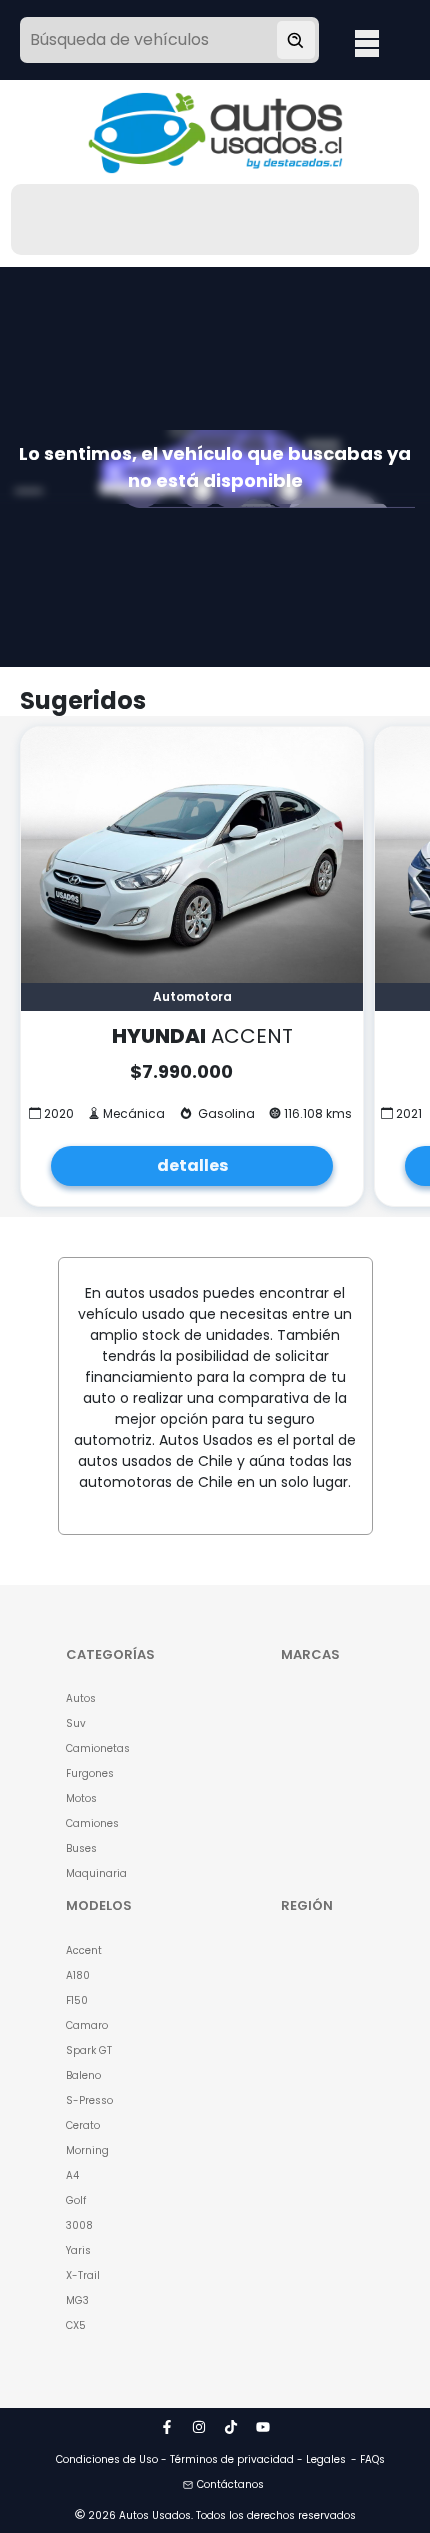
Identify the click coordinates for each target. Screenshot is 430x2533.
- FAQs (368, 2459)
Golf (76, 2200)
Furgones (90, 1773)
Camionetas (98, 1748)
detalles (192, 1165)
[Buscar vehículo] (296, 40)
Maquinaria (96, 1873)
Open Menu (367, 42)
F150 (77, 2000)
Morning (87, 2150)
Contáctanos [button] (230, 2484)
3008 (79, 2225)
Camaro (87, 2025)
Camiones (92, 1823)
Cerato (83, 2125)
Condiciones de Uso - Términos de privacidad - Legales (201, 2459)
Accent (84, 1950)
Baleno (83, 2075)
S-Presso (89, 2100)
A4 (72, 2175)
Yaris (78, 2250)
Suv (76, 1723)
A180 (78, 1975)
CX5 (76, 2325)
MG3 (77, 2300)
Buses (81, 1848)
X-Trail (83, 2275)
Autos (81, 1698)
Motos (81, 1798)
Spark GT (89, 2050)
